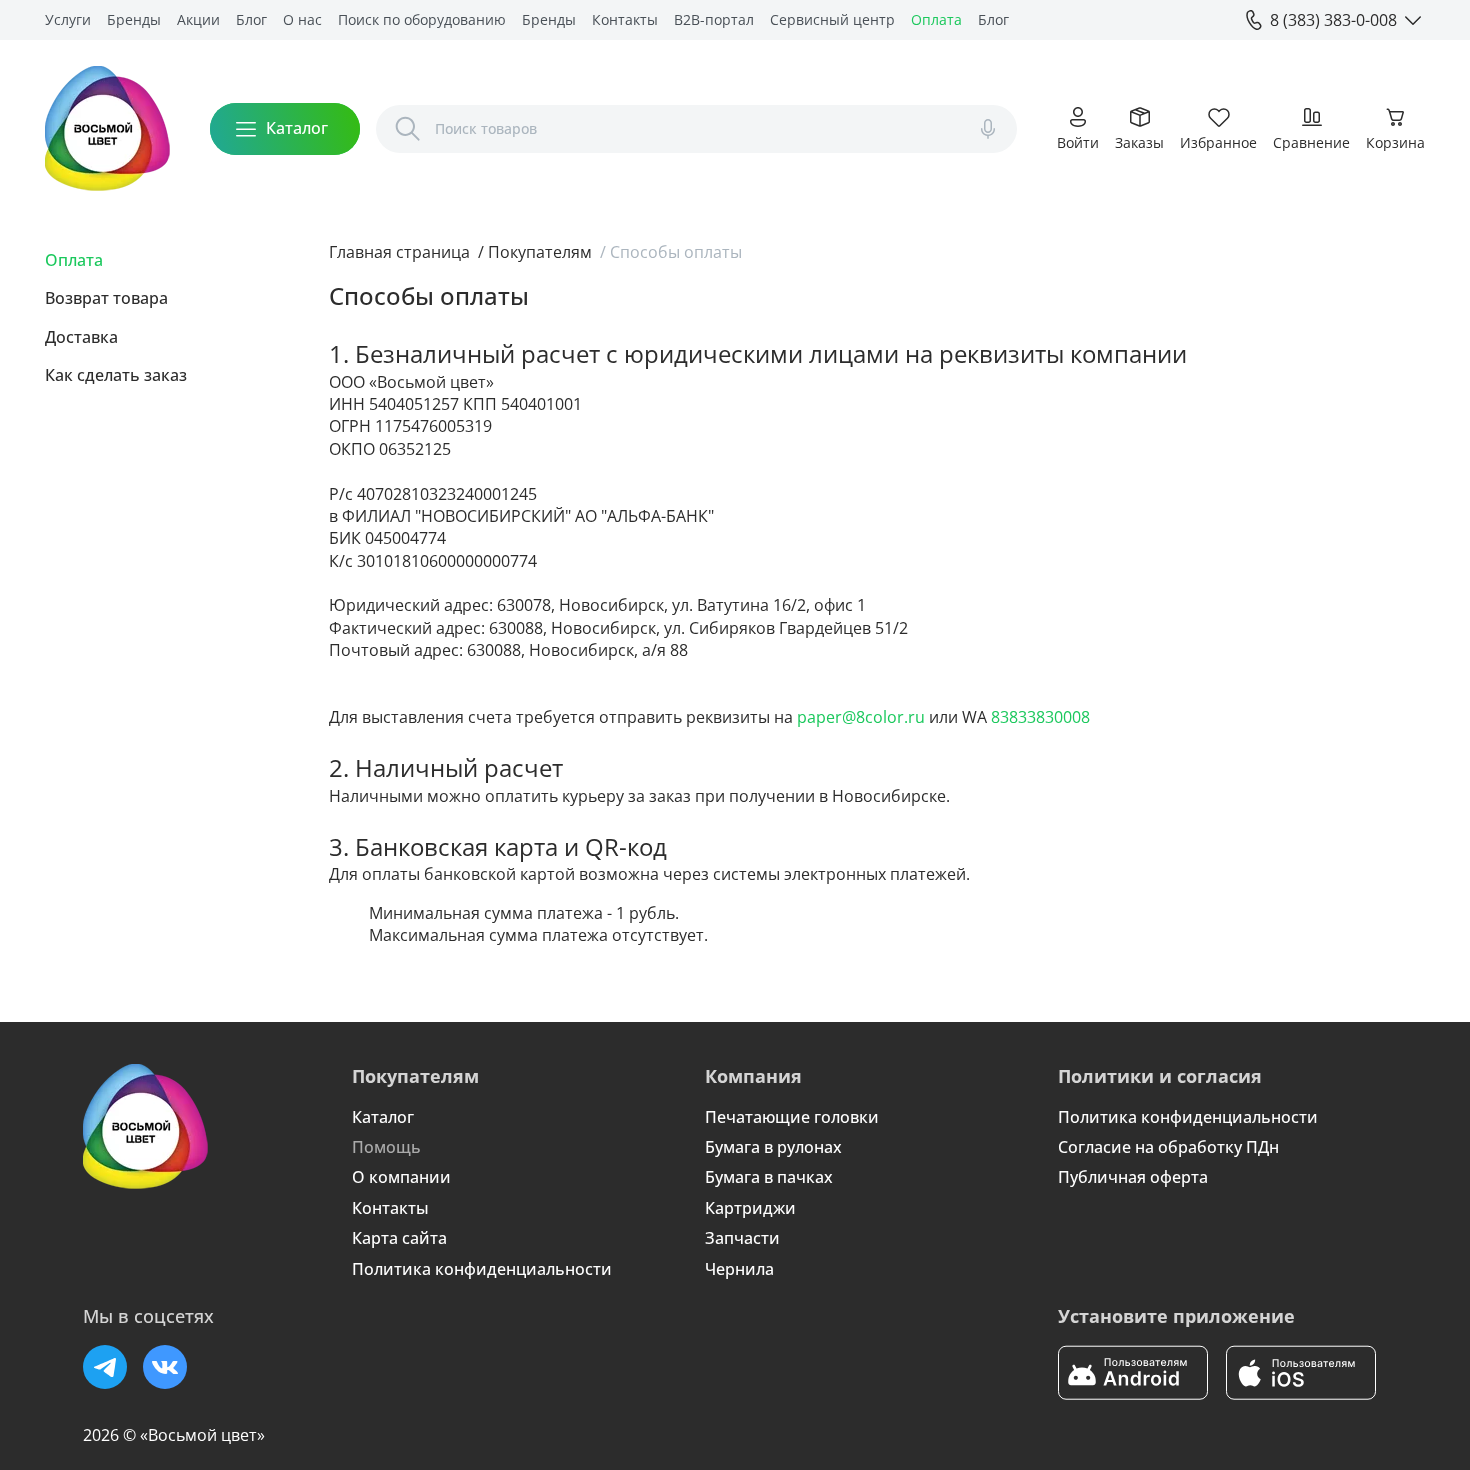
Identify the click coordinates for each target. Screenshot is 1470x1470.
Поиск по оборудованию (422, 19)
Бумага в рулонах (773, 1147)
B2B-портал (714, 19)
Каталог (383, 1117)
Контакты (625, 19)
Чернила (739, 1269)
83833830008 (1040, 717)
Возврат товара (106, 298)
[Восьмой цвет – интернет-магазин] (107, 128)
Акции (198, 19)
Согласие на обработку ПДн (1168, 1147)
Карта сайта (399, 1238)
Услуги (68, 19)
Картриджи (750, 1208)
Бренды (134, 19)
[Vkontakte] (165, 1367)
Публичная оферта (1133, 1177)
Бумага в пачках (769, 1177)
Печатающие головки (792, 1117)
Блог (251, 19)
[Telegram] (105, 1367)
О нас (302, 19)
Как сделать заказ (116, 375)
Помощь (386, 1147)
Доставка (81, 337)
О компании (401, 1177)
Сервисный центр (832, 19)
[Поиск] (408, 129)
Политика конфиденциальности (482, 1269)
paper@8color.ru (861, 717)
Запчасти (742, 1238)
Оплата (936, 19)
